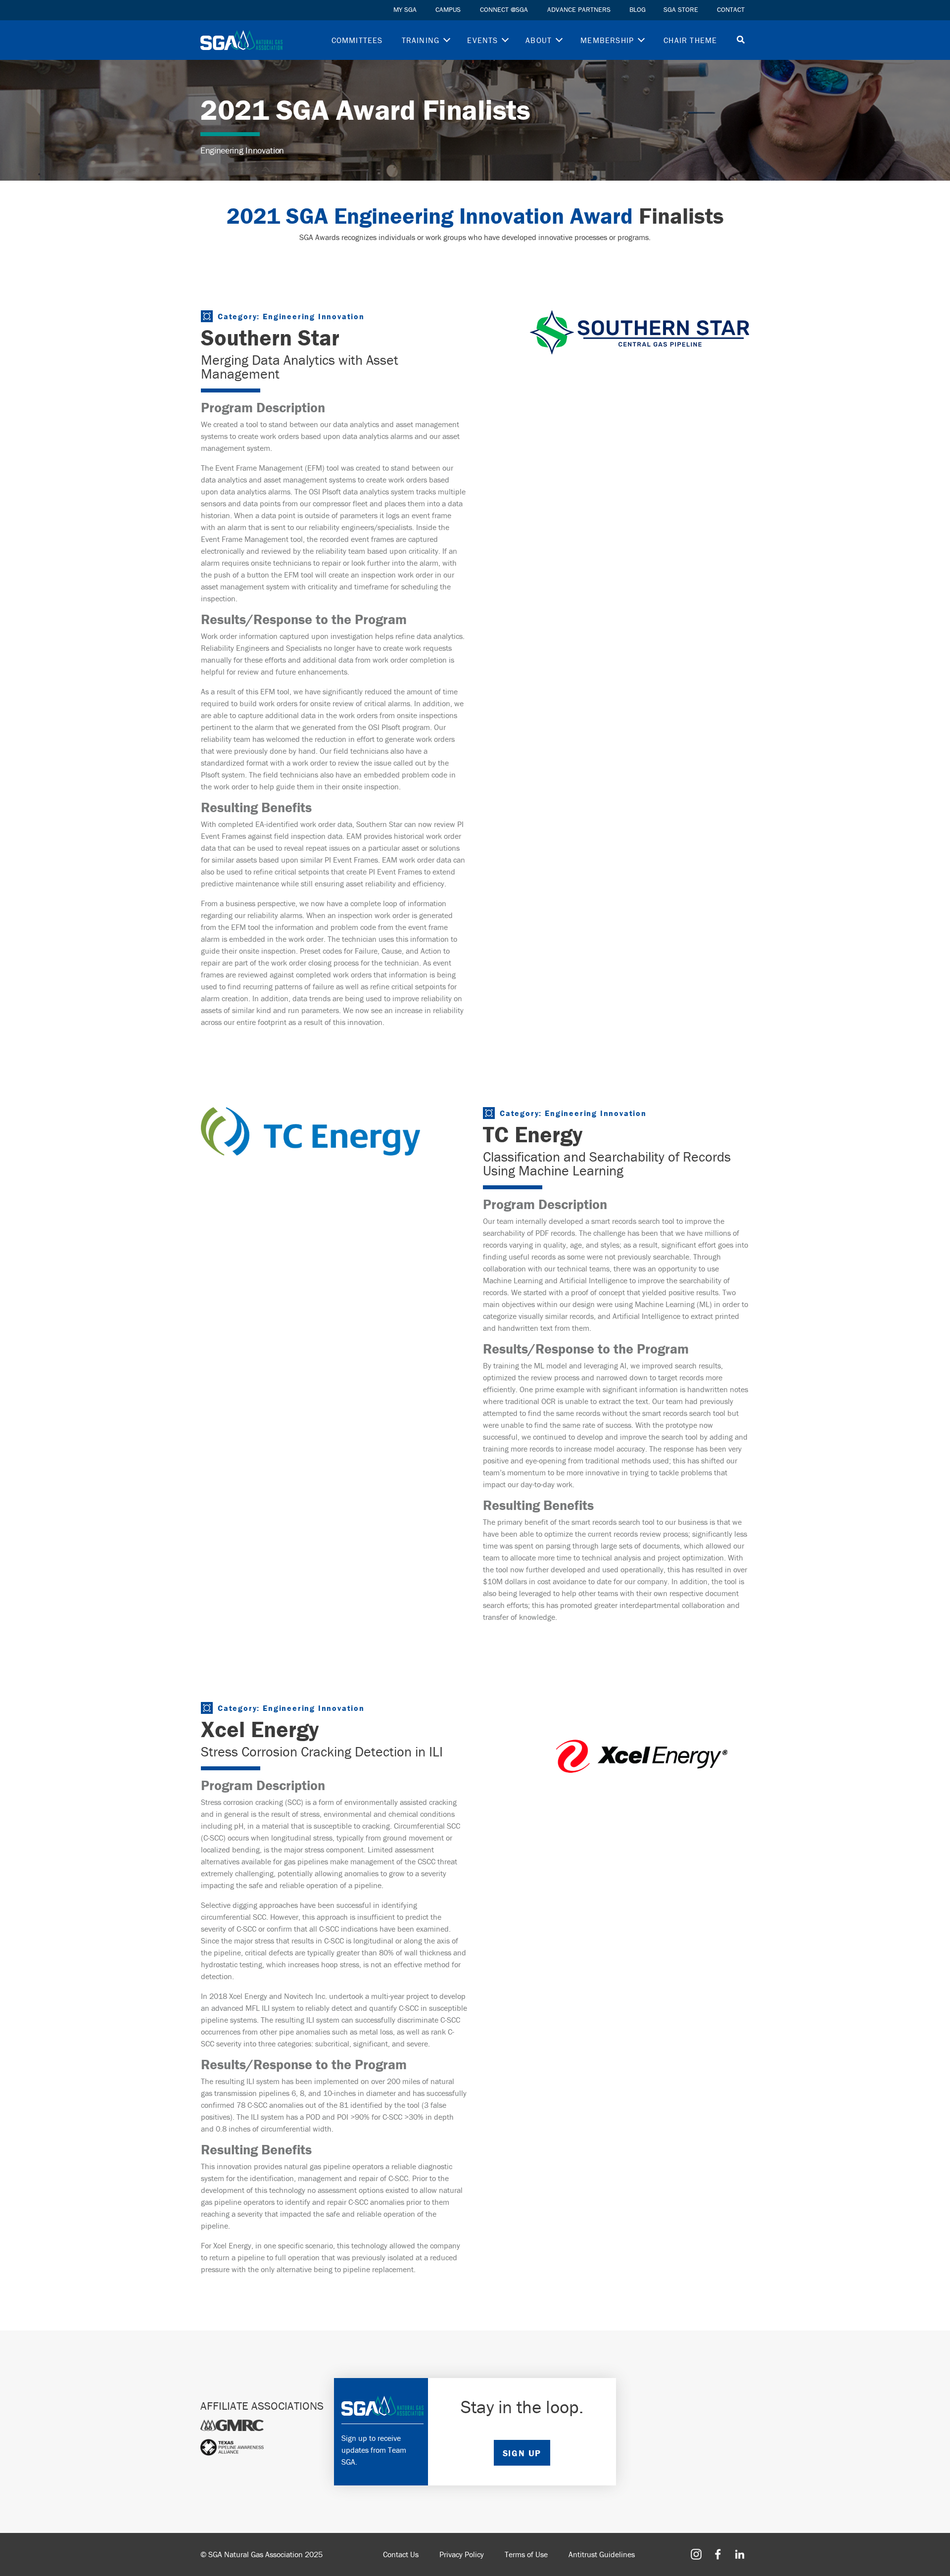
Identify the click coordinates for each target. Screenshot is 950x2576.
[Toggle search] (741, 40)
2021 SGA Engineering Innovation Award (430, 216)
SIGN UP (522, 2453)
